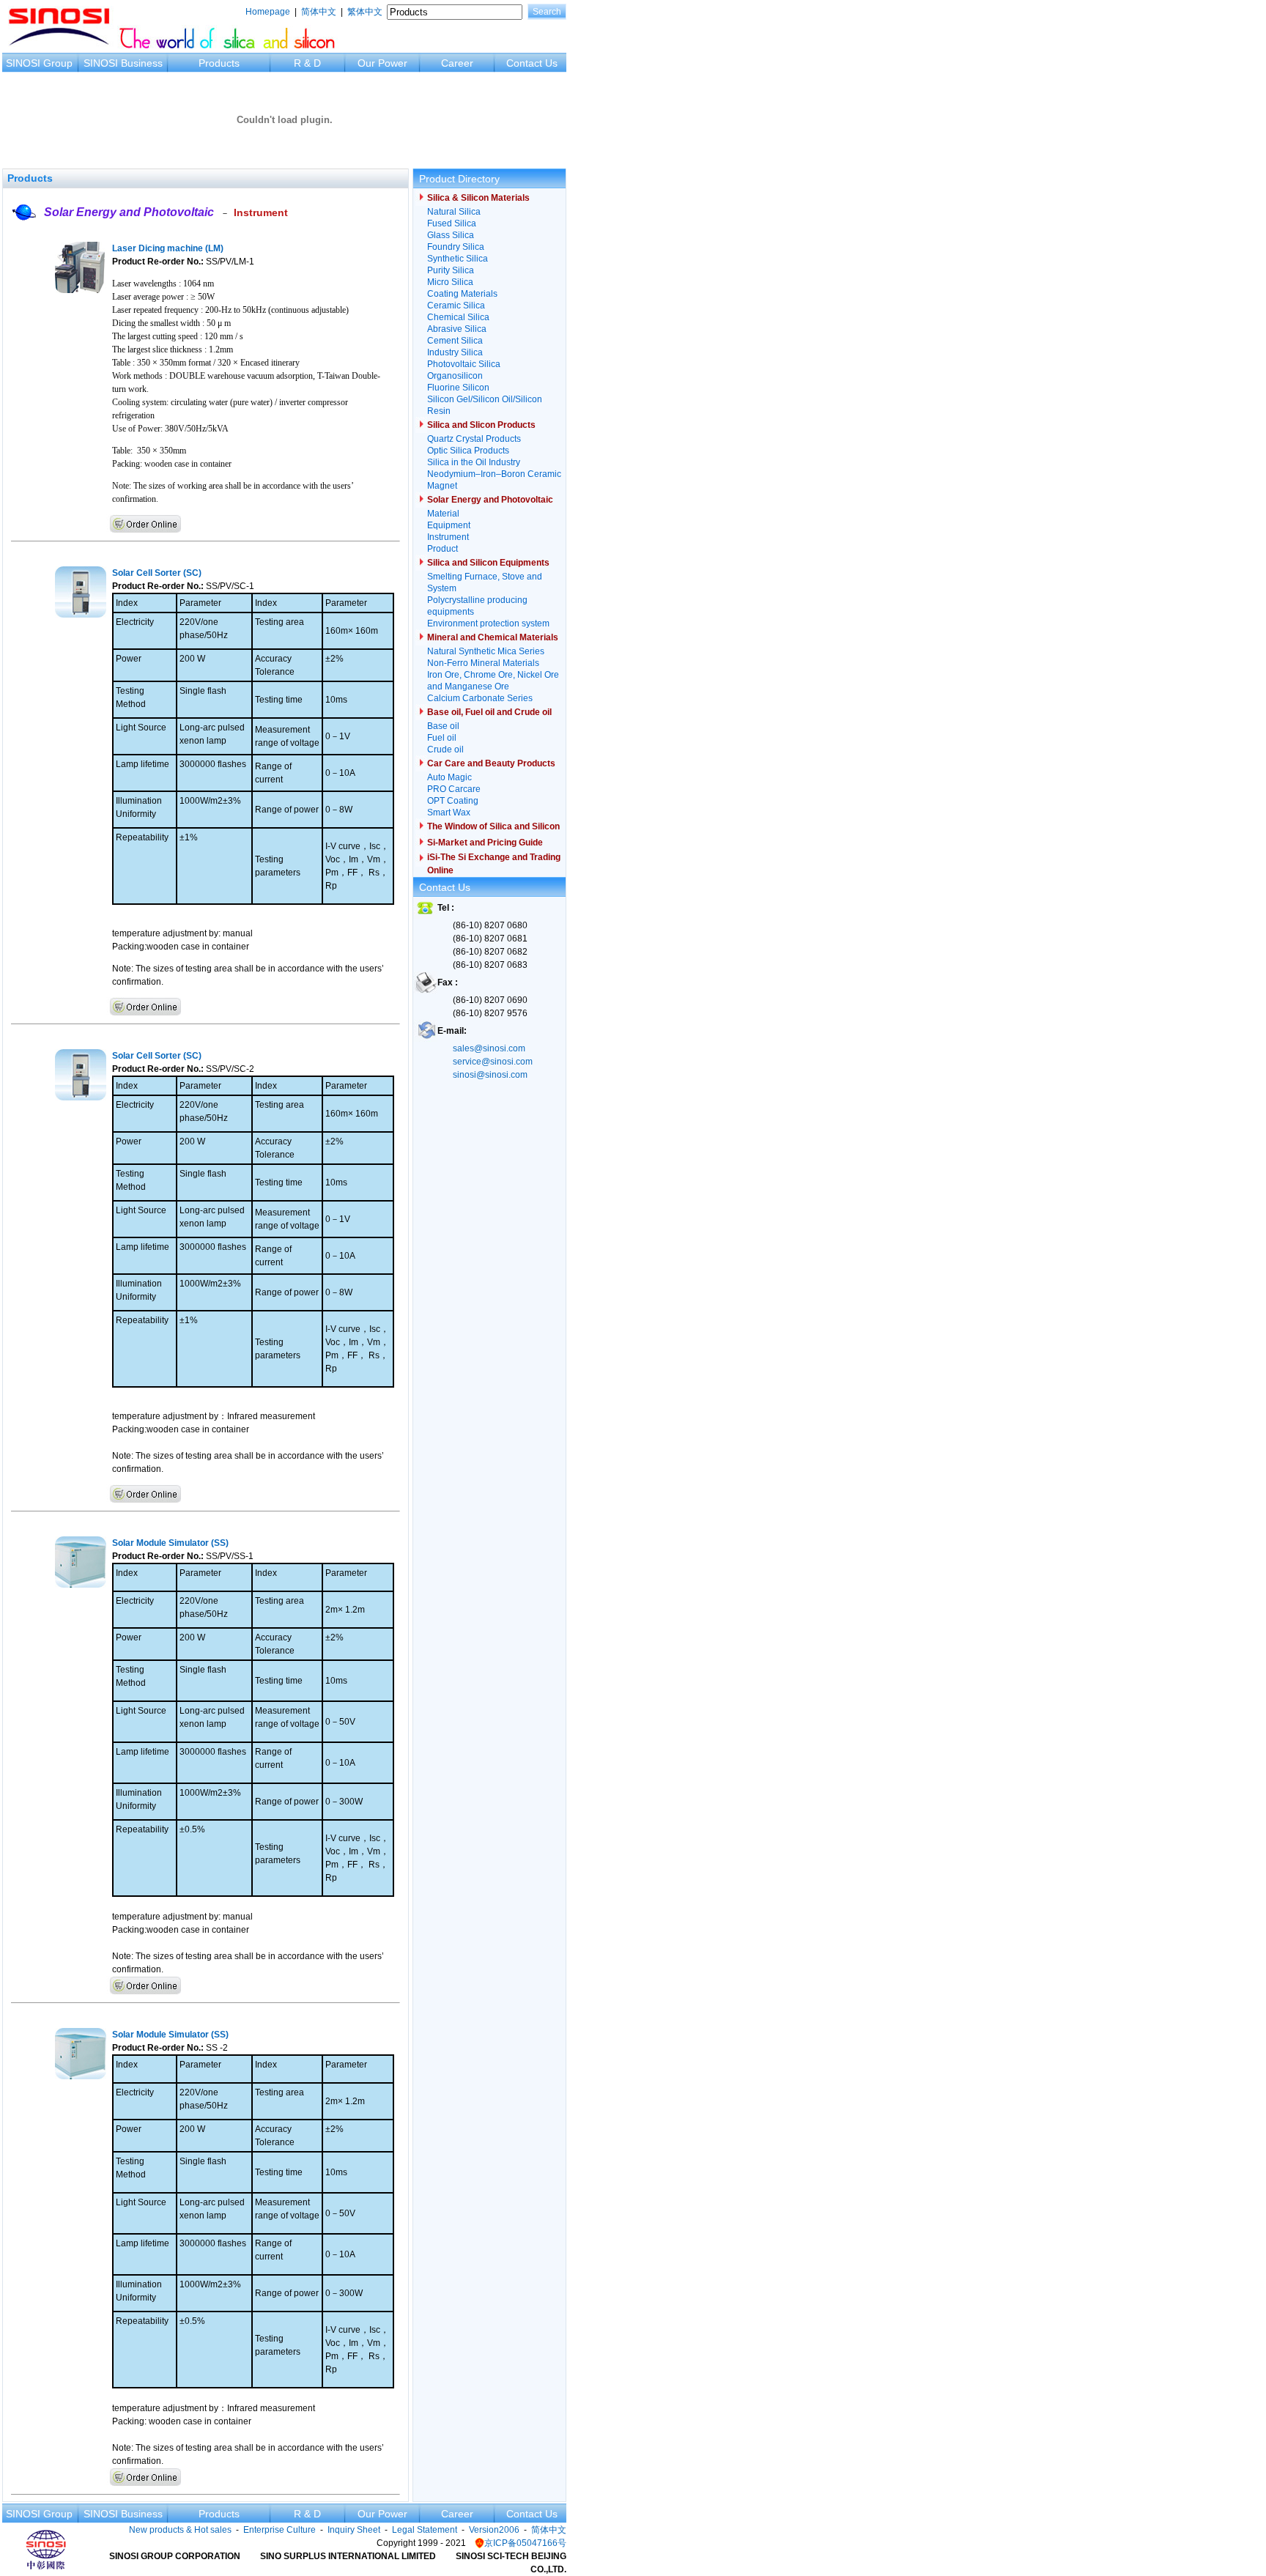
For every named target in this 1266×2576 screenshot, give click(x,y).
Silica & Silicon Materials (478, 198)
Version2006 (494, 2530)
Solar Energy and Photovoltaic (129, 212)
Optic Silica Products (468, 451)
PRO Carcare (454, 789)
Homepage (268, 12)
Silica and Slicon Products (481, 425)
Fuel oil (442, 738)
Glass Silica (451, 235)
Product (443, 549)
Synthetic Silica (458, 259)
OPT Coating (453, 801)
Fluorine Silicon (458, 388)
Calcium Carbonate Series (480, 698)
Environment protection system (488, 623)
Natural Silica (454, 212)
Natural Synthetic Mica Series (486, 651)
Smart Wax (449, 813)
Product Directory (459, 179)
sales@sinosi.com (489, 1048)
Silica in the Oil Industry (474, 462)
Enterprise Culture (280, 2530)
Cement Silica (455, 341)
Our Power (382, 63)
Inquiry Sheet (354, 2530)
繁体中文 (365, 12)
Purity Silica (451, 270)
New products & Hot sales (180, 2530)
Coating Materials (462, 294)
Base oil (443, 726)
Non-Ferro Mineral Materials (483, 663)
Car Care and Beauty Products (491, 763)
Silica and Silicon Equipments (488, 563)
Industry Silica (455, 352)
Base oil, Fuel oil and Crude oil (489, 712)
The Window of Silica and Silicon (493, 826)
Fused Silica (452, 223)
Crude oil (445, 750)
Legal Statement (425, 2530)
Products (219, 63)
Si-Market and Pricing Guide (485, 843)
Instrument (261, 212)
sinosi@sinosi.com (490, 1075)
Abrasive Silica (457, 329)
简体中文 (319, 12)
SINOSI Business (123, 63)
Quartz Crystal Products (474, 439)
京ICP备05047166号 (525, 2543)
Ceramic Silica (456, 306)
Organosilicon (455, 376)
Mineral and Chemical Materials (493, 637)
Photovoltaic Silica (464, 364)
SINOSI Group (39, 63)
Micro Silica (450, 282)
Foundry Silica (456, 247)
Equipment (449, 525)
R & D (307, 63)
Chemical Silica (458, 317)
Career (457, 63)
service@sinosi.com (493, 1062)
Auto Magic (449, 777)
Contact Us (532, 63)
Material (443, 514)
